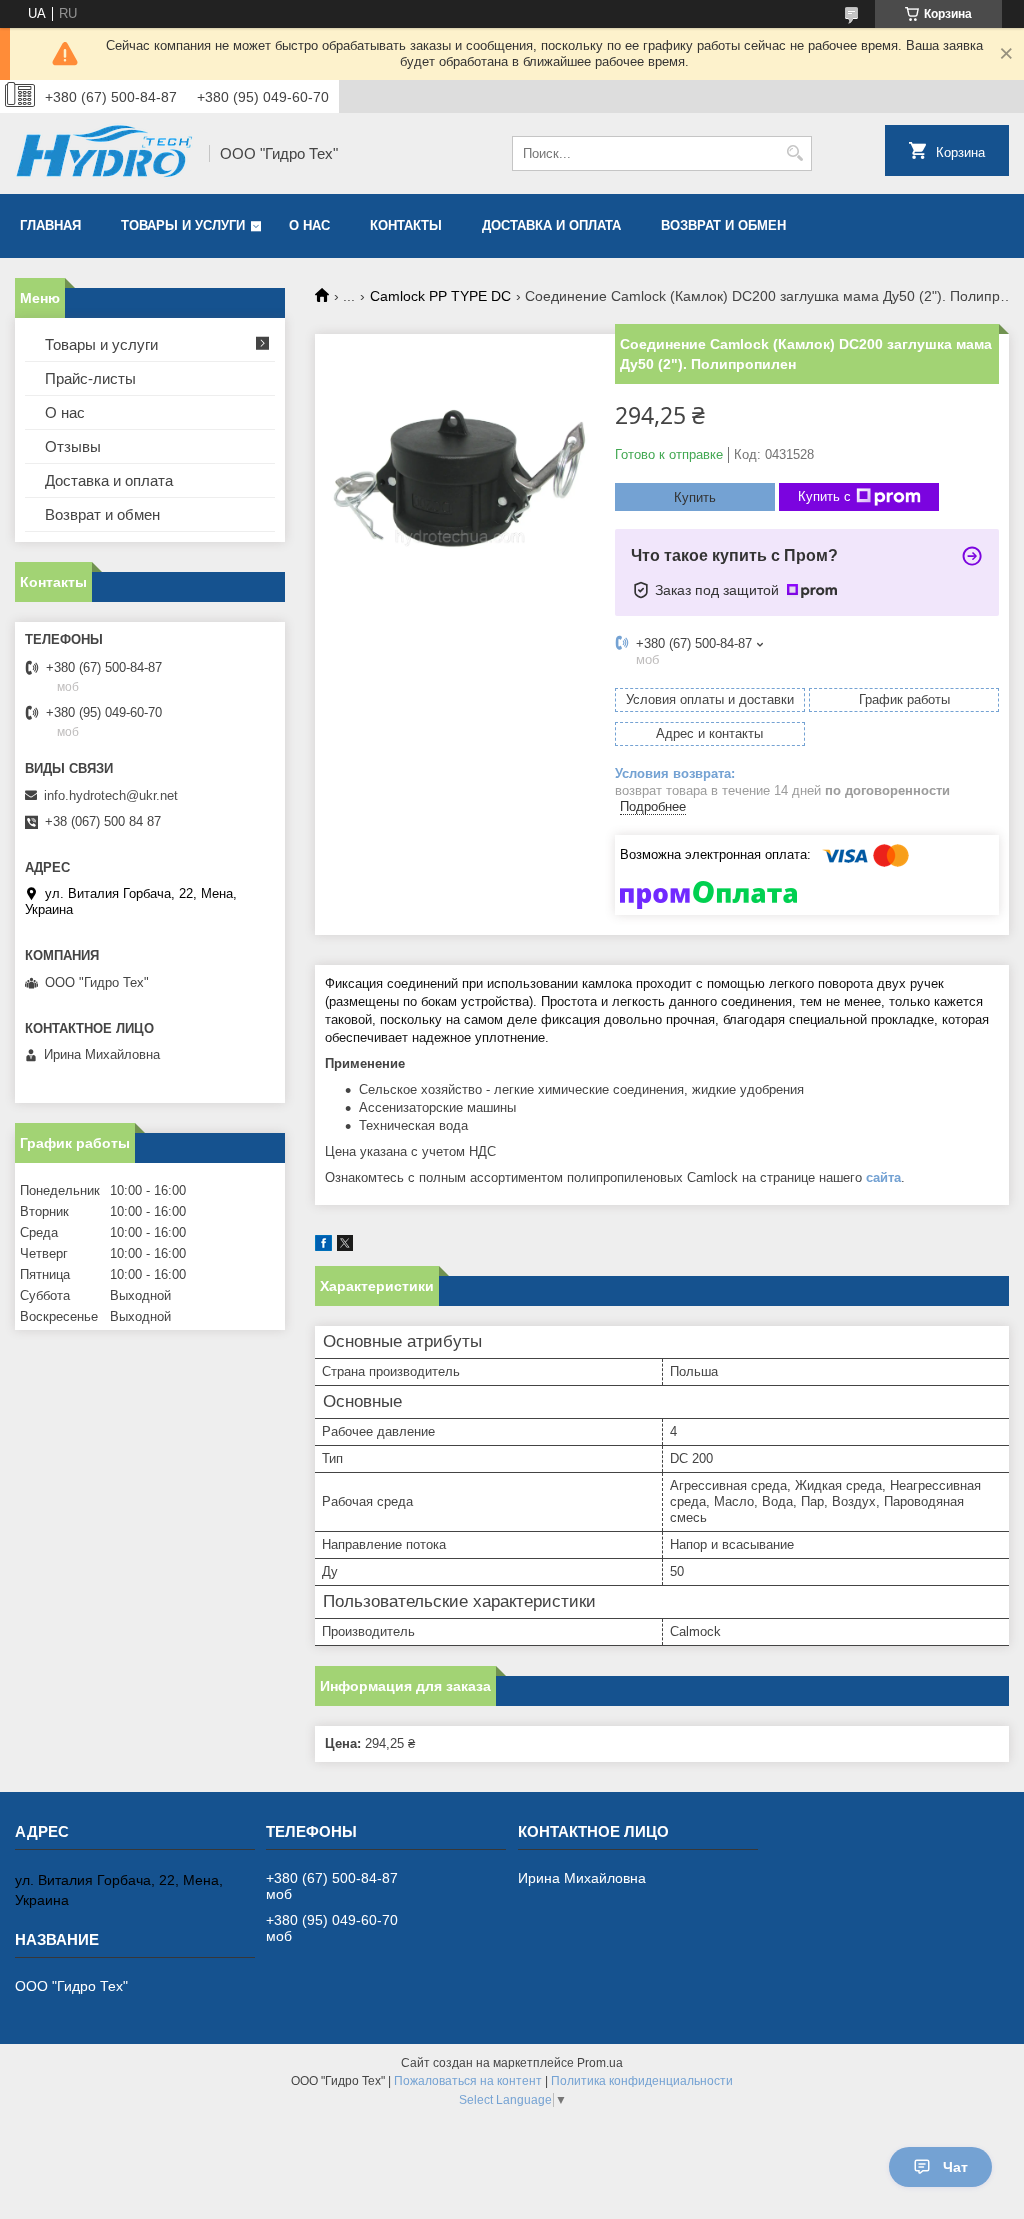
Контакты (406, 225)
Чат (955, 2167)
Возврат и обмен (723, 225)
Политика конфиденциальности (642, 2081)
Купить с (824, 496)
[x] (345, 1246)
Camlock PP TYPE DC (440, 296)
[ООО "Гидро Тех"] (105, 153)
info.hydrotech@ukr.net (111, 795)
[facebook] (323, 1246)
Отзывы (73, 446)
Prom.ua (600, 2063)
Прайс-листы (90, 378)
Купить (695, 497)
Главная (50, 225)
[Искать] (794, 153)
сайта (883, 1177)
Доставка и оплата (551, 225)
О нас (309, 225)
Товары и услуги (183, 225)
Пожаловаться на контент (468, 2081)
